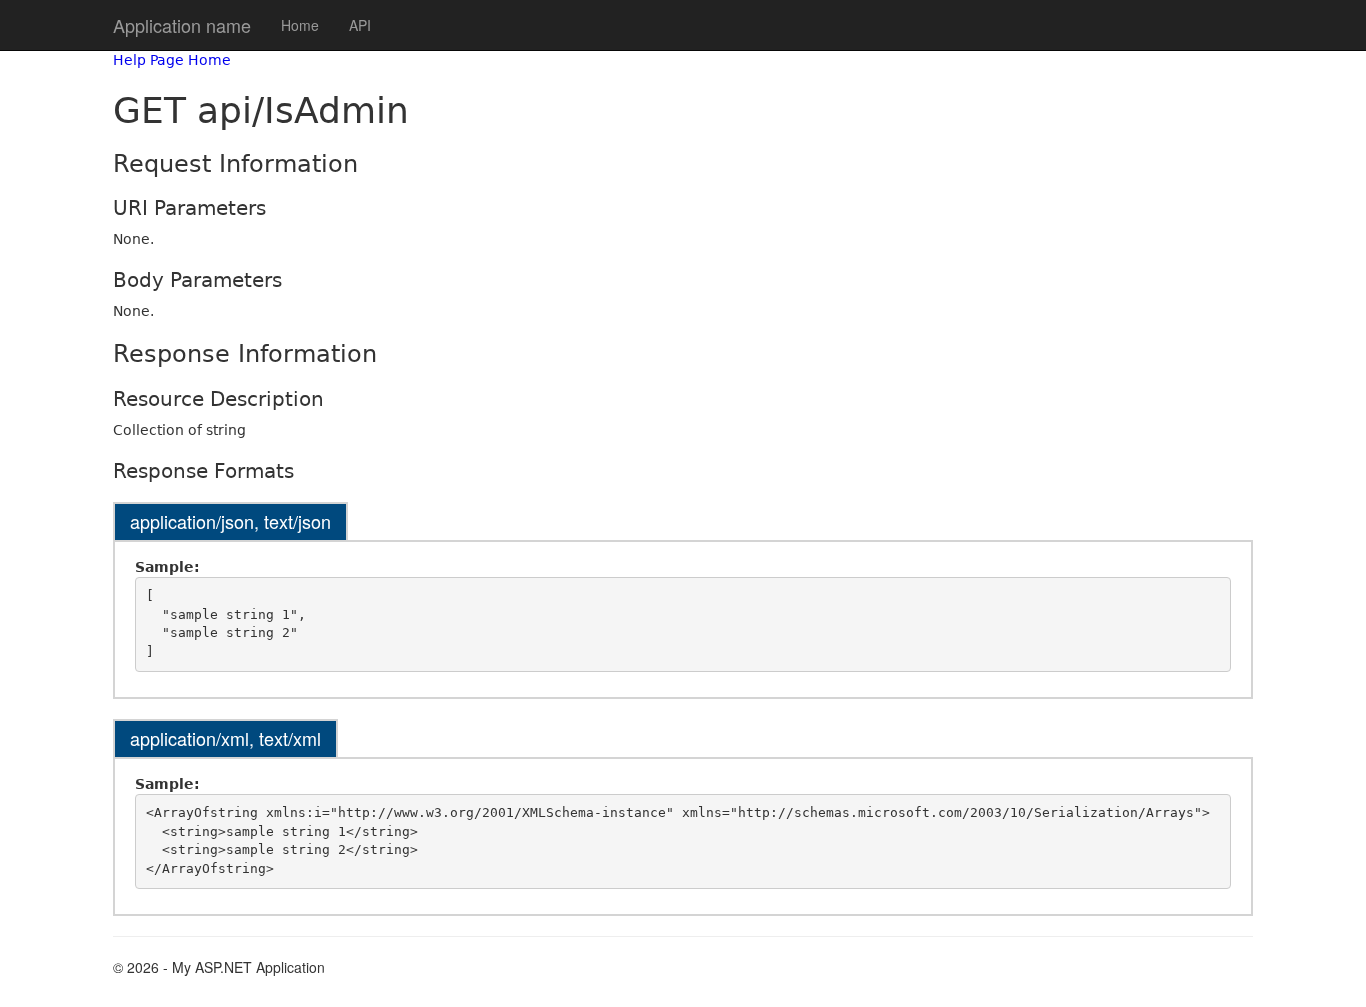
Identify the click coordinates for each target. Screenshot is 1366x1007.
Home (300, 25)
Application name (182, 25)
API (360, 25)
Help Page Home (172, 60)
